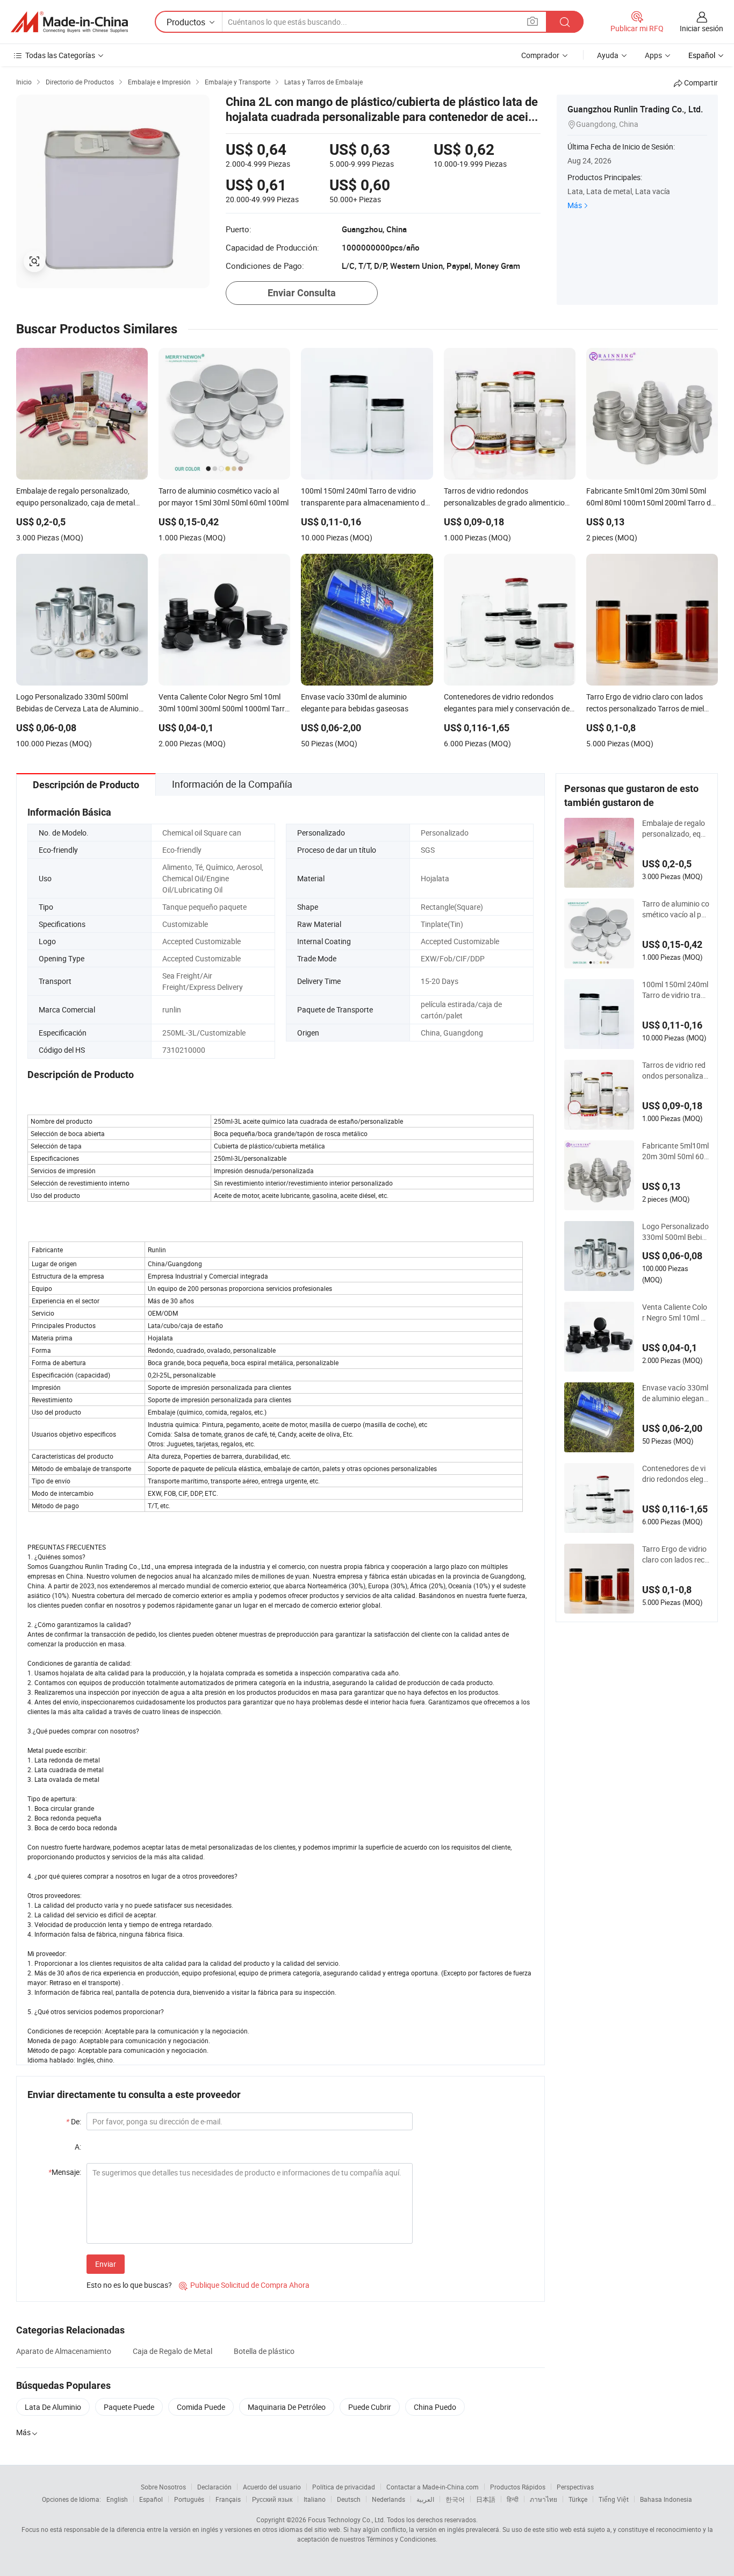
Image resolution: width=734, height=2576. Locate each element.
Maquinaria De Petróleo (287, 2407)
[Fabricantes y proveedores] (69, 22)
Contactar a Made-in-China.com (433, 2487)
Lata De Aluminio (53, 2407)
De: (74, 2121)
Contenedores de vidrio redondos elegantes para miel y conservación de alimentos (675, 1474)
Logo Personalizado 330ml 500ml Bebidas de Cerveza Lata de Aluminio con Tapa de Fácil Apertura (675, 1232)
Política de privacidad (344, 2487)
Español (151, 2499)
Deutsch (349, 2499)
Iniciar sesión (701, 28)
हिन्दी (513, 2499)
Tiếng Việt (614, 2499)
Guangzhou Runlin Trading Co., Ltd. (635, 109)
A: (78, 2147)
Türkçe (578, 2499)
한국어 (455, 2499)
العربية (425, 2499)
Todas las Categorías (60, 55)
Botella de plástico (264, 2351)
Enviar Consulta (302, 293)
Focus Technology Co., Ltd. (347, 2520)
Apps (653, 55)
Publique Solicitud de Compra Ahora (244, 2285)
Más (575, 205)
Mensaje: (65, 2172)
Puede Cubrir (370, 2407)
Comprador (540, 55)
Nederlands (388, 2499)
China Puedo (435, 2407)
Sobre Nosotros (163, 2487)
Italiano (315, 2499)
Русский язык (272, 2499)
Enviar (106, 2264)
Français (228, 2499)
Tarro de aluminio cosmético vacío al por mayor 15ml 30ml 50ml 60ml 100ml (676, 909)
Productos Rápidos (518, 2487)
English (117, 2499)
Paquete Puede (129, 2407)
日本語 (486, 2499)
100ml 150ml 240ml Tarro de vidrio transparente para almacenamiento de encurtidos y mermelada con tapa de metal (675, 990)
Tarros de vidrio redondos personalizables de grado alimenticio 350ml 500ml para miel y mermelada (676, 1071)
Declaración (214, 2487)
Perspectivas (575, 2487)
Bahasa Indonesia (666, 2499)
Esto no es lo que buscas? (129, 2285)
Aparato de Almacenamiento (64, 2351)
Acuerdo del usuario (272, 2487)
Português (189, 2499)
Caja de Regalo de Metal (172, 2351)
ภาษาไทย (544, 2499)
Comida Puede (201, 2407)
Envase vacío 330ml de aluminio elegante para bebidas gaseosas (675, 1393)
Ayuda (608, 55)
